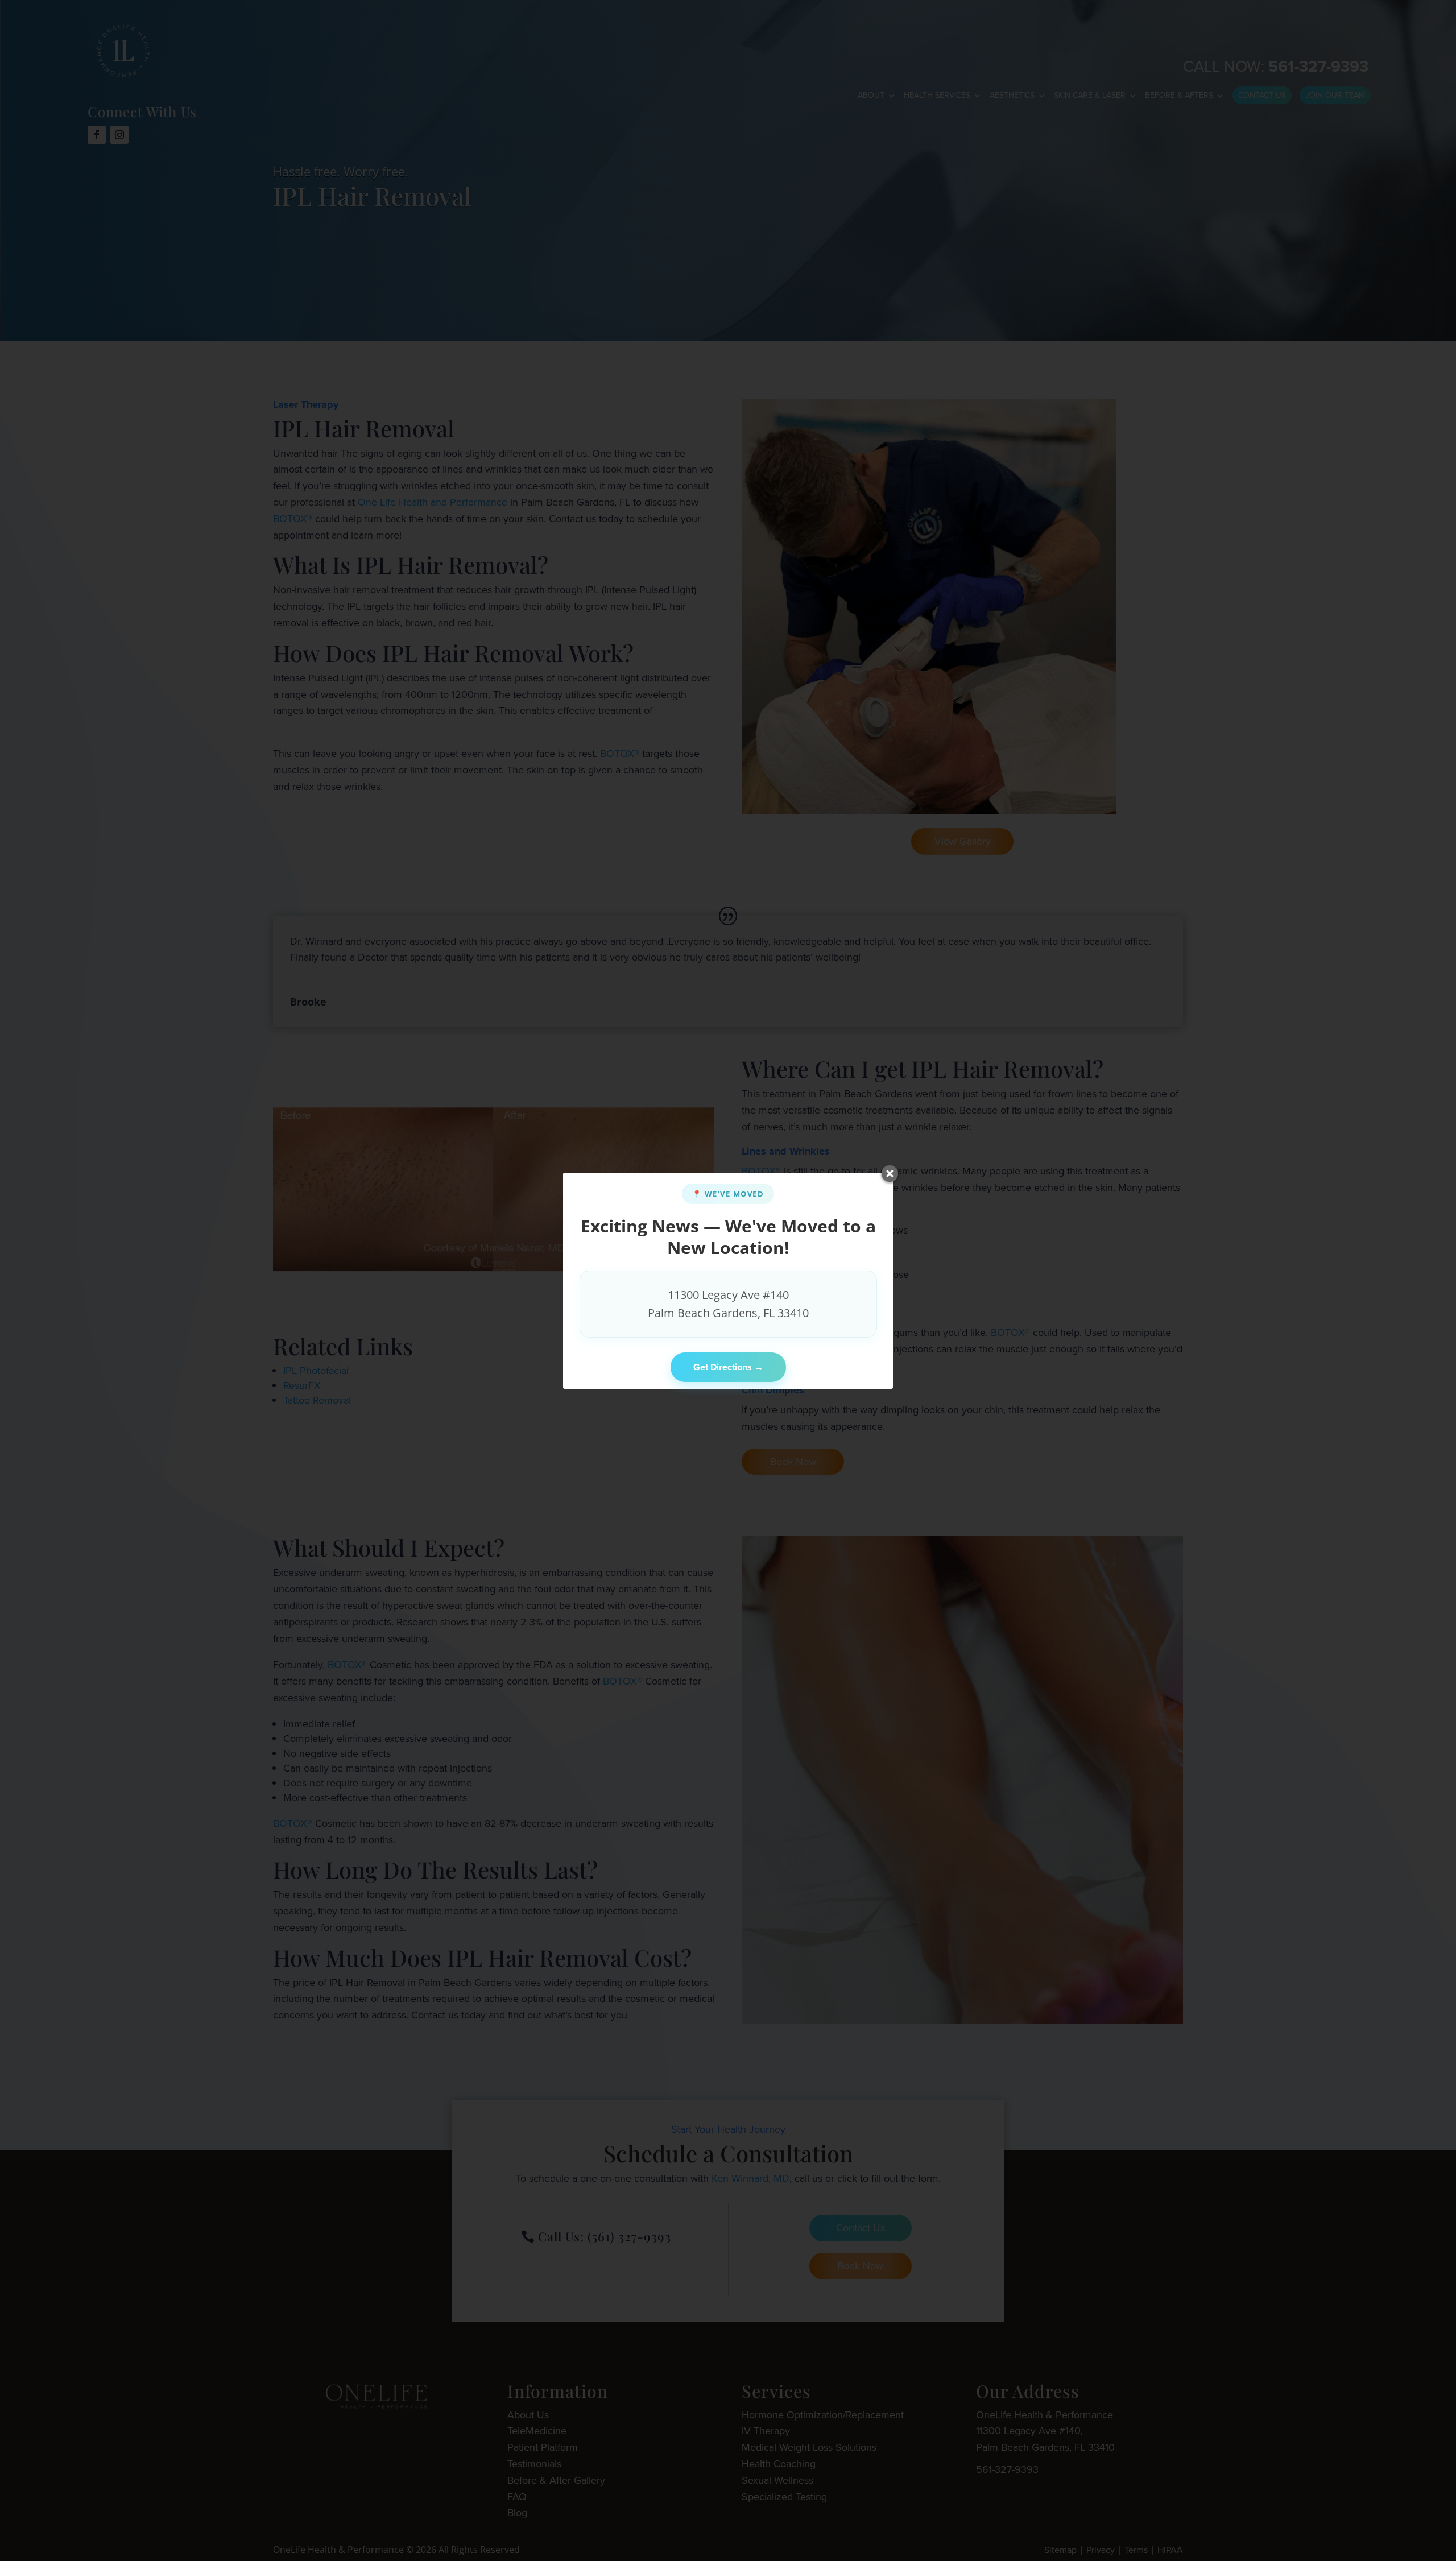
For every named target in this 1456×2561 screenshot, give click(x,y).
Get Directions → (728, 1367)
